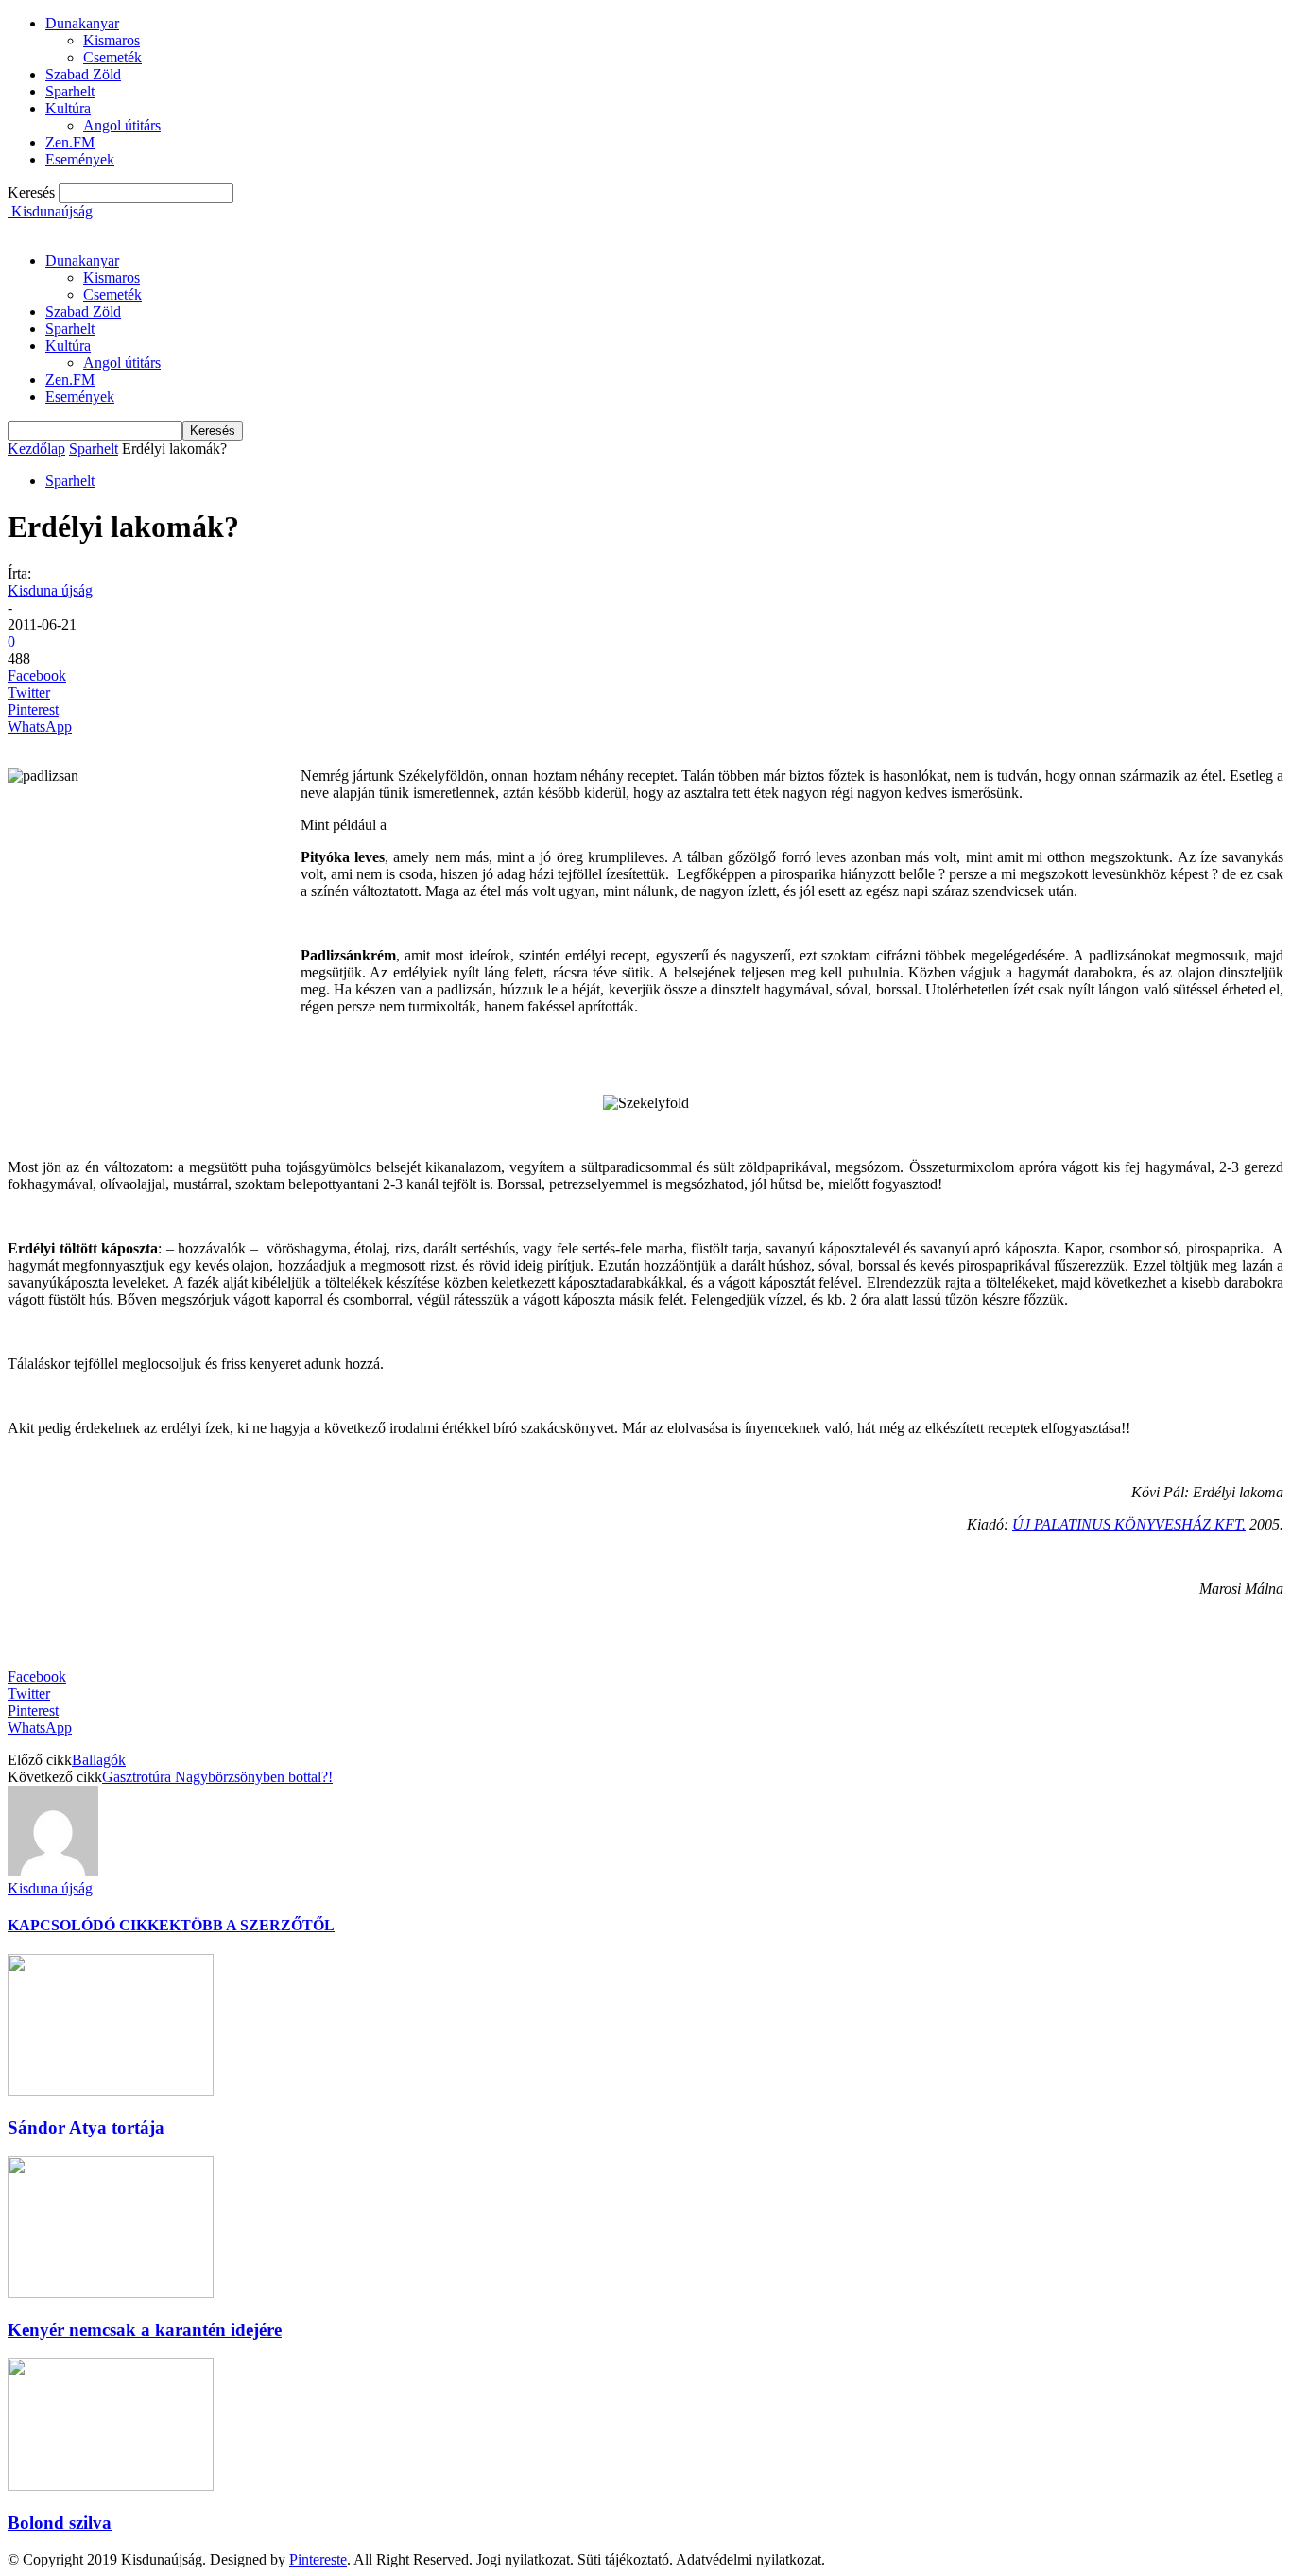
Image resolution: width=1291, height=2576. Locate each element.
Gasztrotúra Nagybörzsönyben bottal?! (217, 1777)
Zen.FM (70, 142)
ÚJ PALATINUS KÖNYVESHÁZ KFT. (1129, 1524)
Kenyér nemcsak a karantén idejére (145, 2330)
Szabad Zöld (83, 74)
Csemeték (112, 57)
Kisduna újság (50, 590)
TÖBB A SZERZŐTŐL (258, 1925)
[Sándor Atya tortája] (111, 2091)
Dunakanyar (82, 23)
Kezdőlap (36, 449)
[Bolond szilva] (111, 2486)
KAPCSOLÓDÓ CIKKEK (94, 1925)
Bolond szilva (60, 2523)
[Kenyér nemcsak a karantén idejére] (111, 2293)
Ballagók (99, 1760)
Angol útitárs (122, 125)
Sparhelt (70, 91)
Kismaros (112, 40)
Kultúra (68, 108)
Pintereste (318, 2559)
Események (80, 159)
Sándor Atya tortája (86, 2127)
